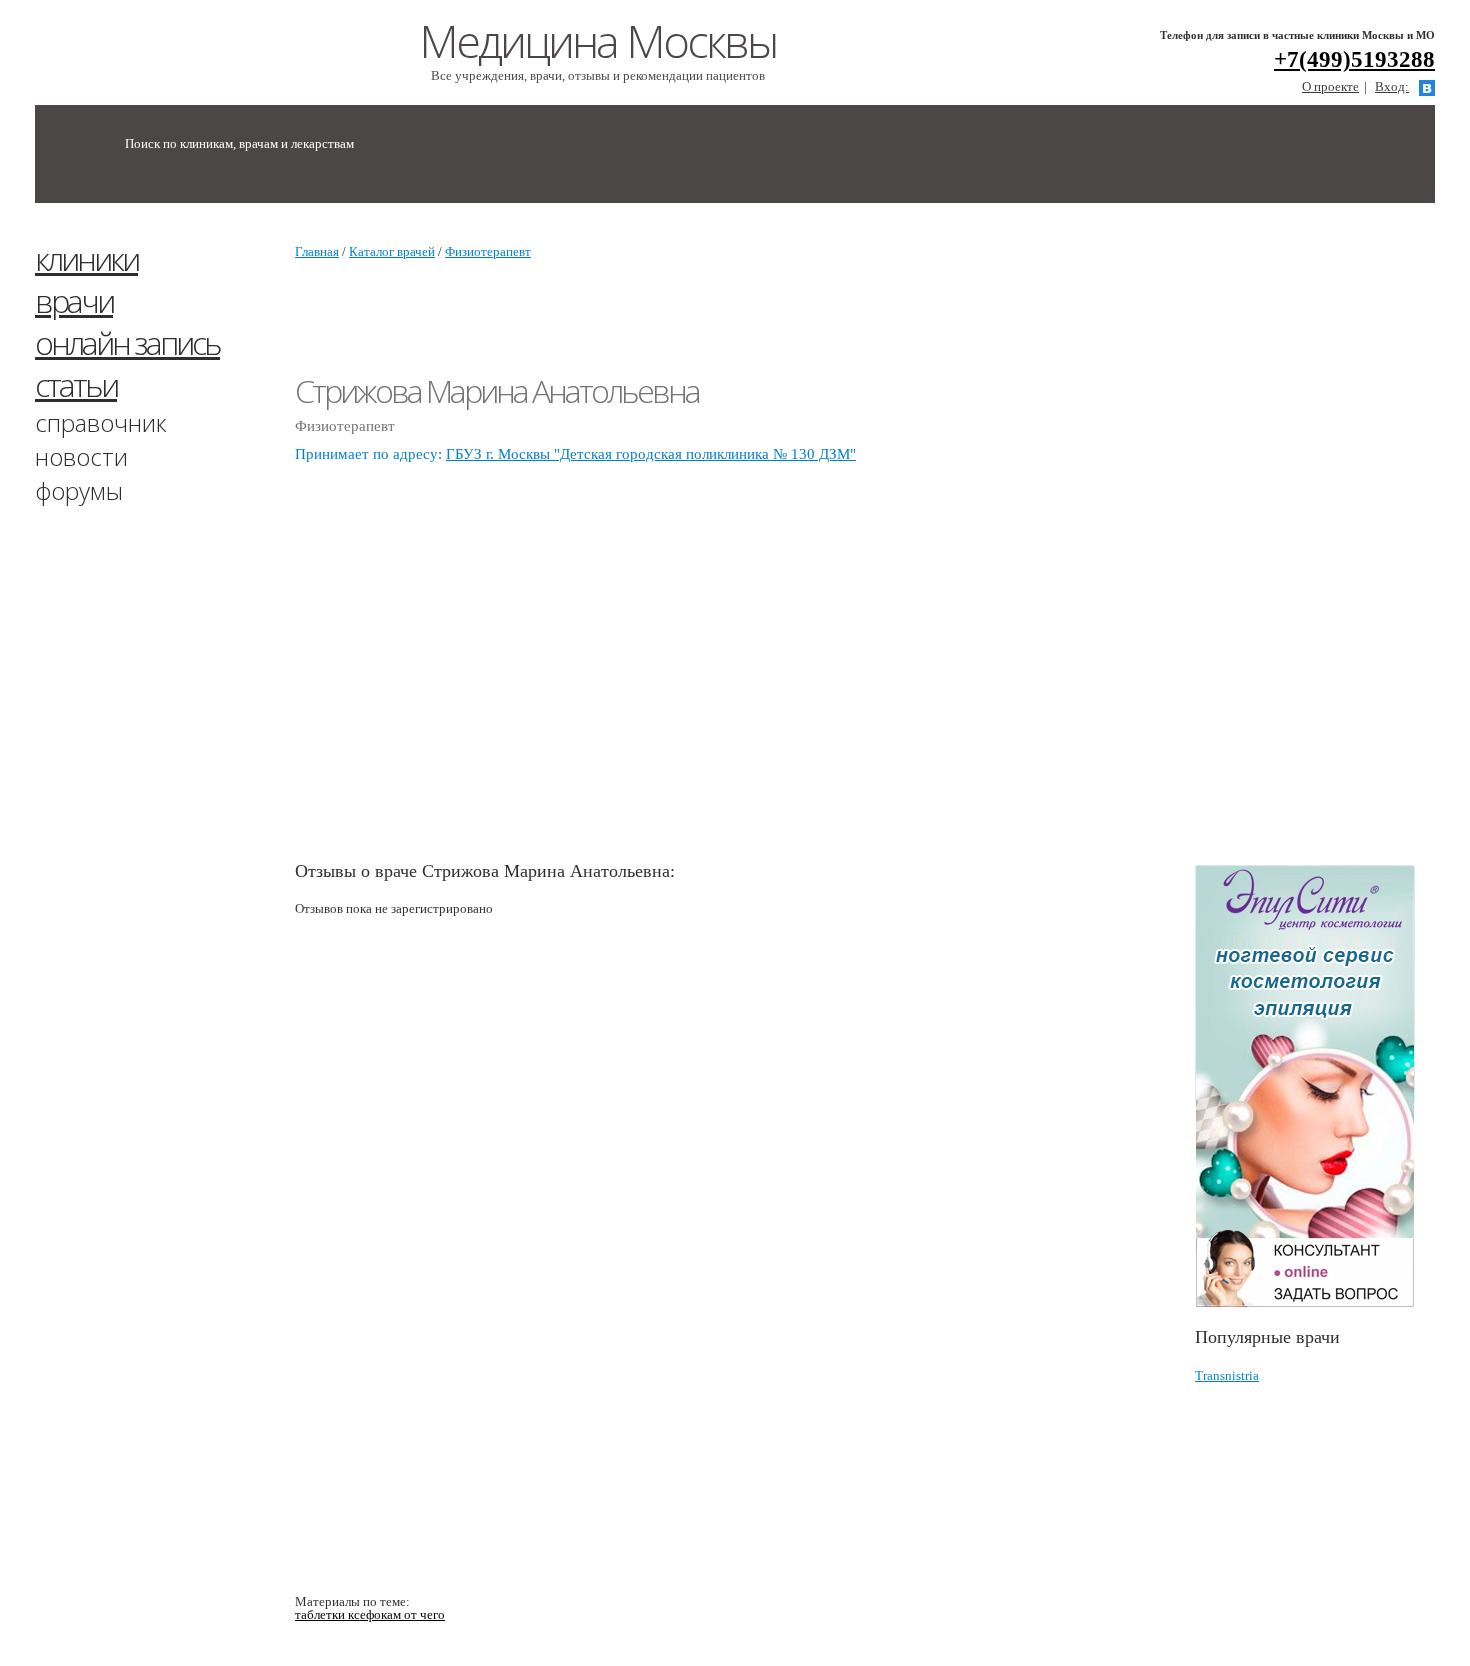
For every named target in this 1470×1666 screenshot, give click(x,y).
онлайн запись (127, 342)
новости (81, 456)
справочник (101, 422)
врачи (74, 300)
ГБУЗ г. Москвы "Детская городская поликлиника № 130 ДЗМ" (651, 454)
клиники (86, 258)
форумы (79, 490)
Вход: (1392, 86)
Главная (317, 251)
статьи (76, 384)
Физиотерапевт (488, 251)
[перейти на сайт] (1315, 1086)
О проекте (1330, 86)
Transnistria (1227, 1375)
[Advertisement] (1332, 543)
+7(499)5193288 (1354, 59)
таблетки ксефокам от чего (370, 1614)
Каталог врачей (392, 251)
